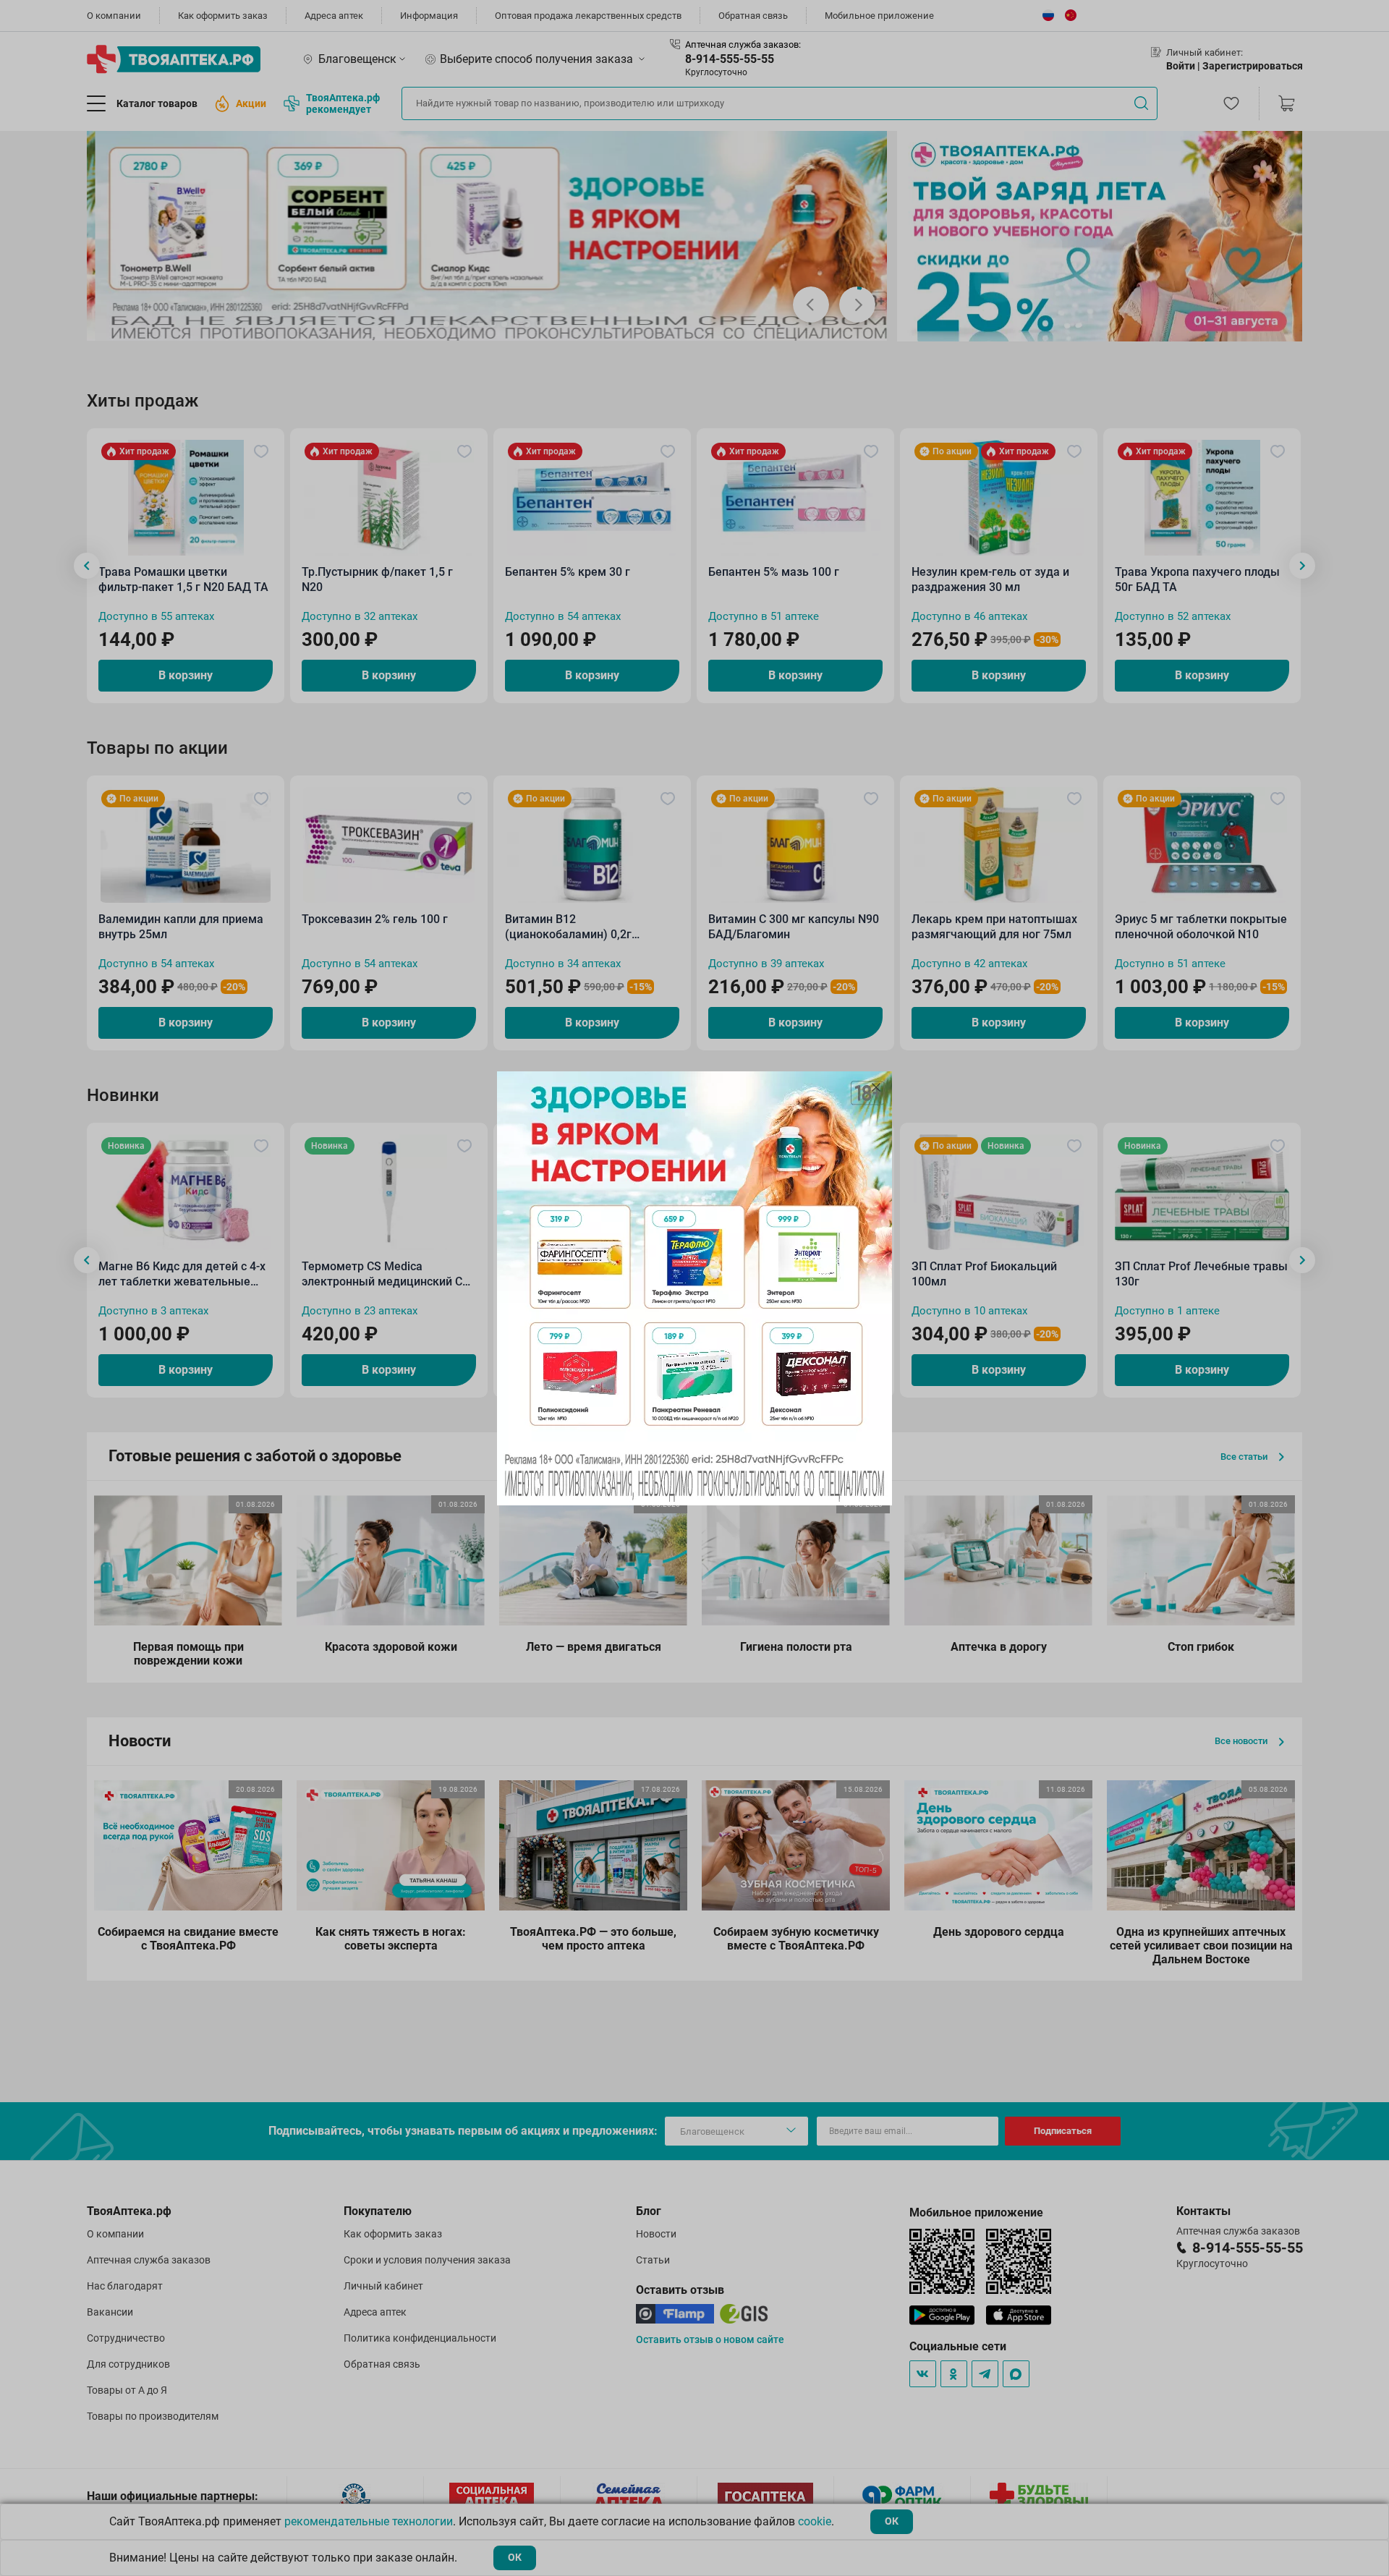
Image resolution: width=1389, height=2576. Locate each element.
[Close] (876, 1087)
